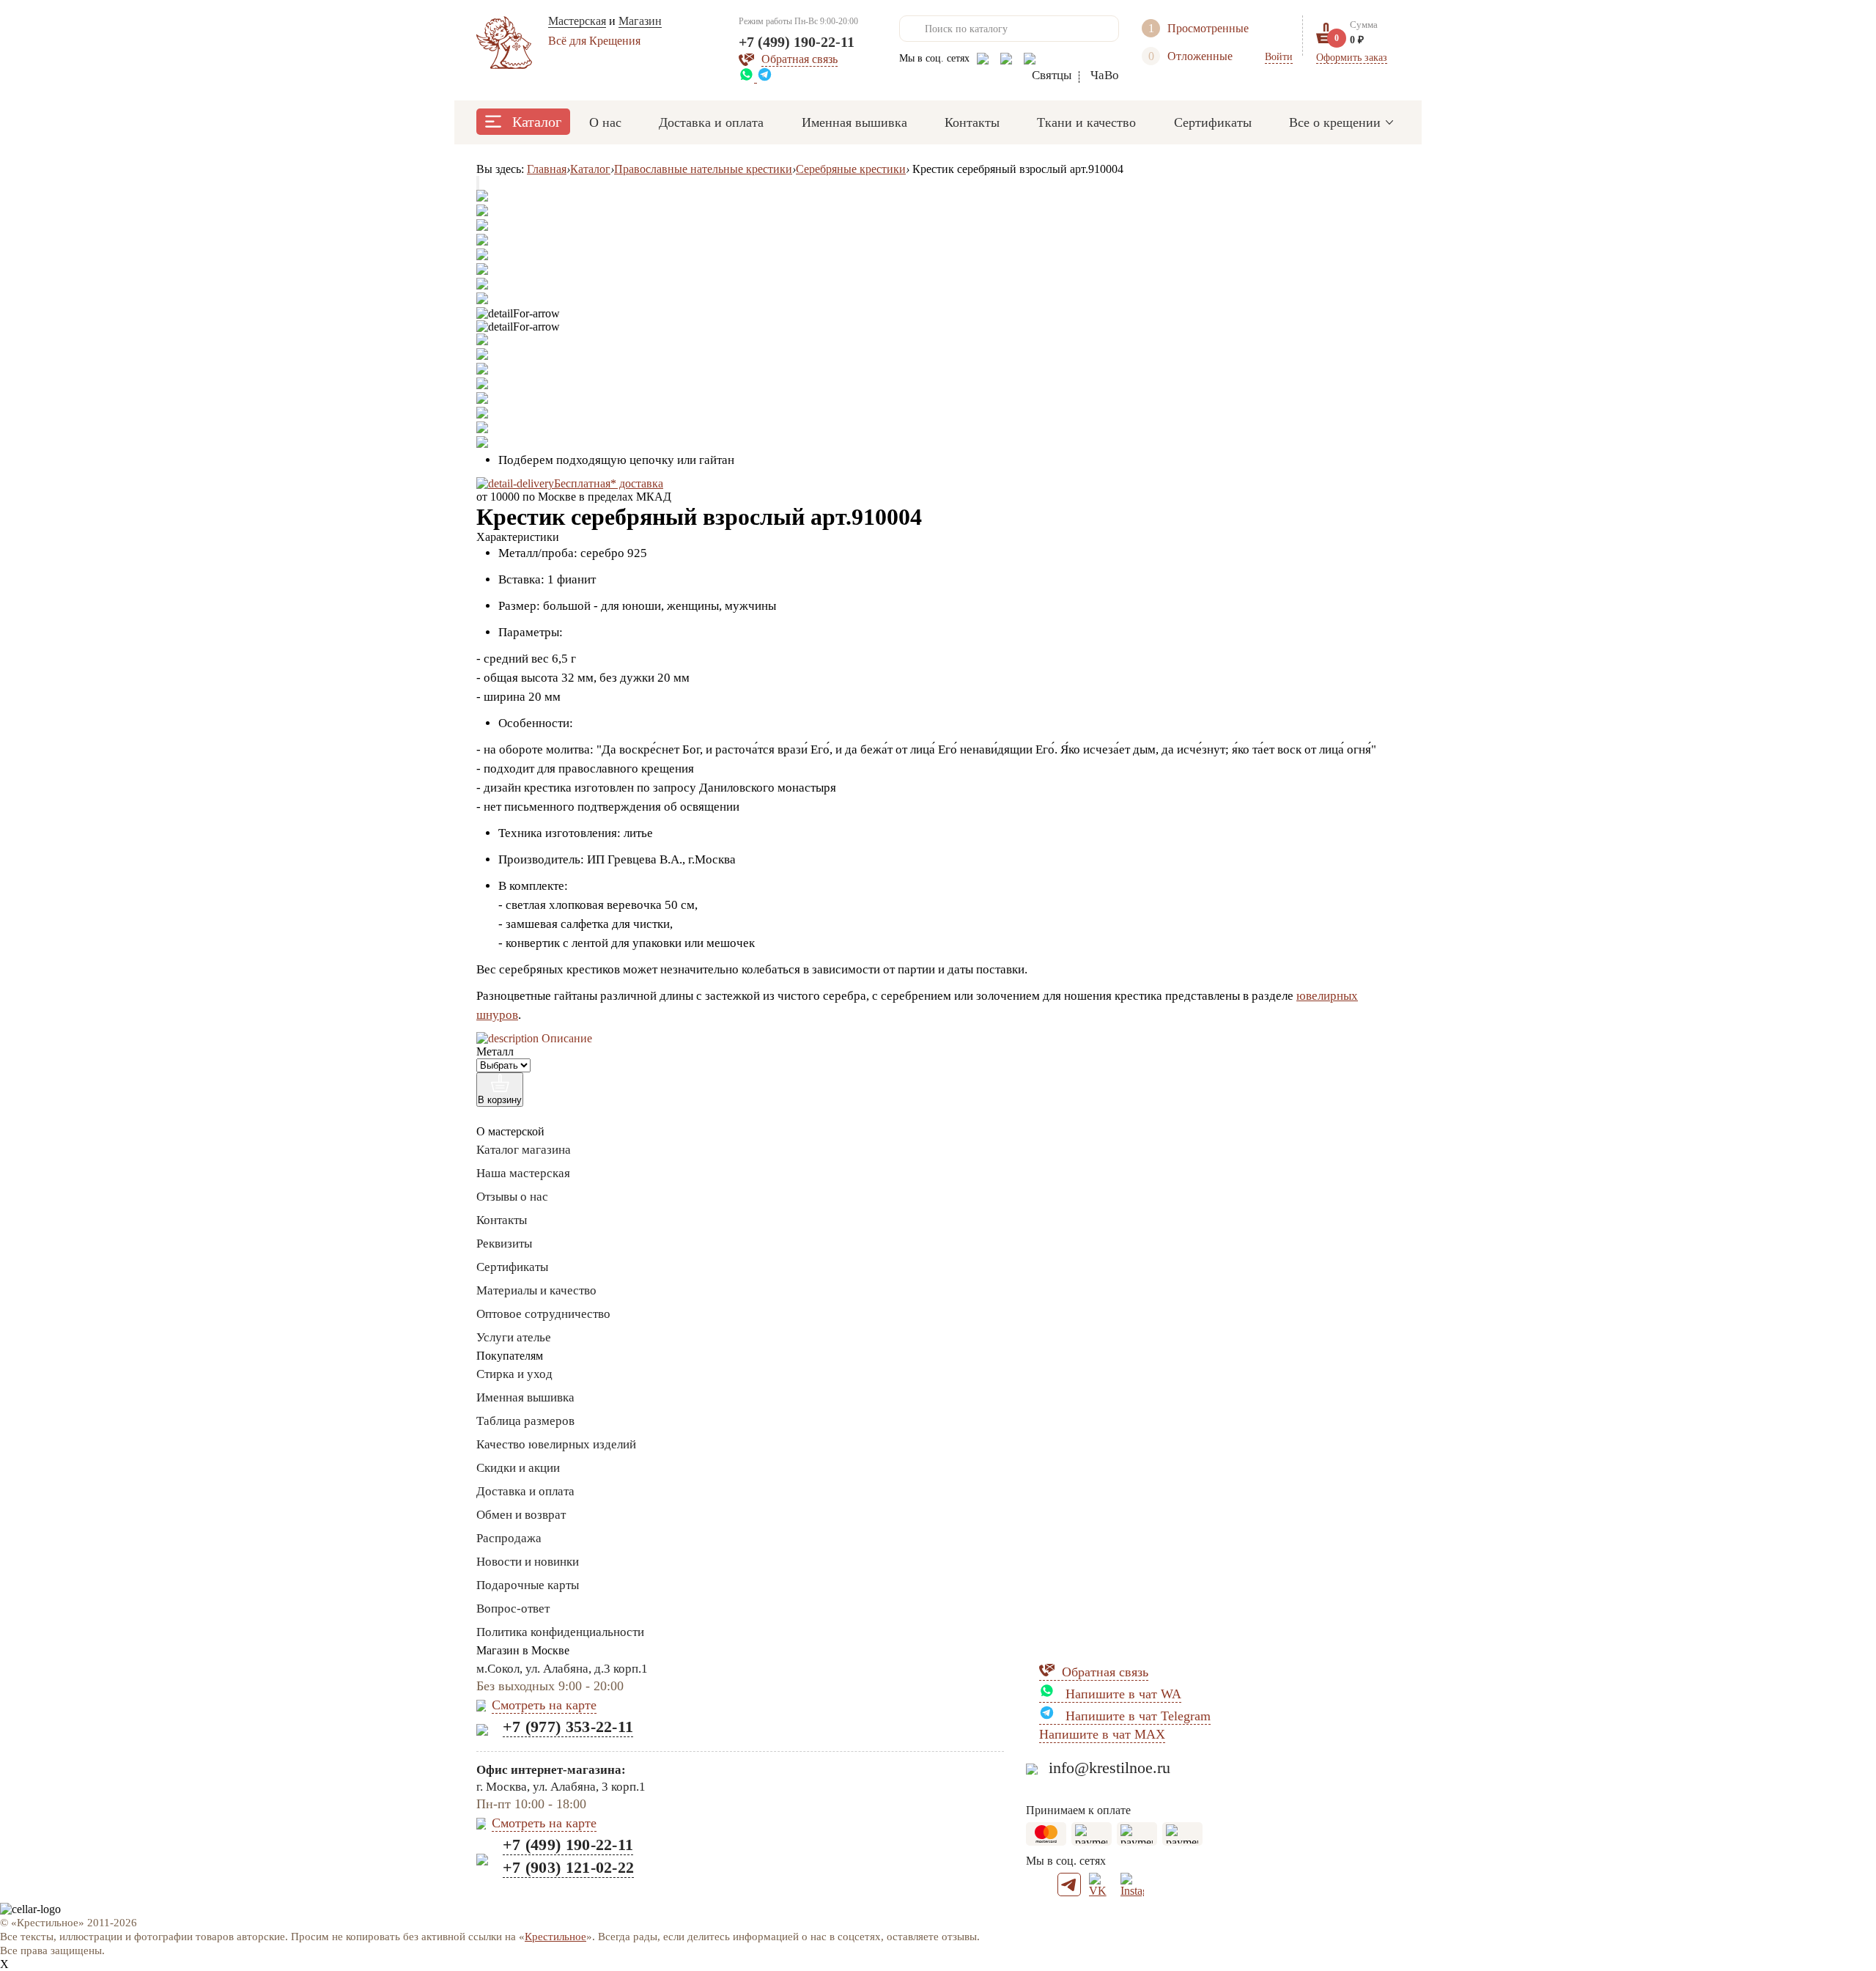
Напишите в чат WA (1122, 1694)
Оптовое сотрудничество (543, 1314)
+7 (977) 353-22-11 (568, 1727)
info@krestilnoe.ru (1109, 1768)
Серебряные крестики (851, 169)
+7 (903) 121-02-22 (568, 1867)
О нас (605, 122)
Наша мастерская (523, 1173)
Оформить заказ (1352, 58)
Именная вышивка (854, 122)
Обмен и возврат (521, 1515)
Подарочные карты (528, 1585)
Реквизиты (504, 1244)
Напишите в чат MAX (1102, 1734)
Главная (547, 169)
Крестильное (555, 1937)
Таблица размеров (525, 1421)
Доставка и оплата (711, 122)
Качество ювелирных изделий (556, 1444)
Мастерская (577, 21)
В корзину (500, 1100)
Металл (495, 1051)
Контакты (972, 122)
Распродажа (509, 1538)
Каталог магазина (524, 1150)
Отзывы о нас (512, 1197)
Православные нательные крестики (703, 169)
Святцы (1052, 75)
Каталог (537, 122)
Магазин (640, 21)
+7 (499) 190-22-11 (797, 42)
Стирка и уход (514, 1374)
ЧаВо (1105, 75)
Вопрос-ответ (513, 1609)
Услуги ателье (514, 1337)
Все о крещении (1335, 122)
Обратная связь (1105, 1672)
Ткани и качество (1086, 122)
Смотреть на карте (544, 1705)
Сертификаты (1213, 122)
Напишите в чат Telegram (1136, 1716)
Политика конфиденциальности (560, 1632)
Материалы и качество (536, 1290)
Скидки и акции (518, 1468)
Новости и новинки (528, 1562)
